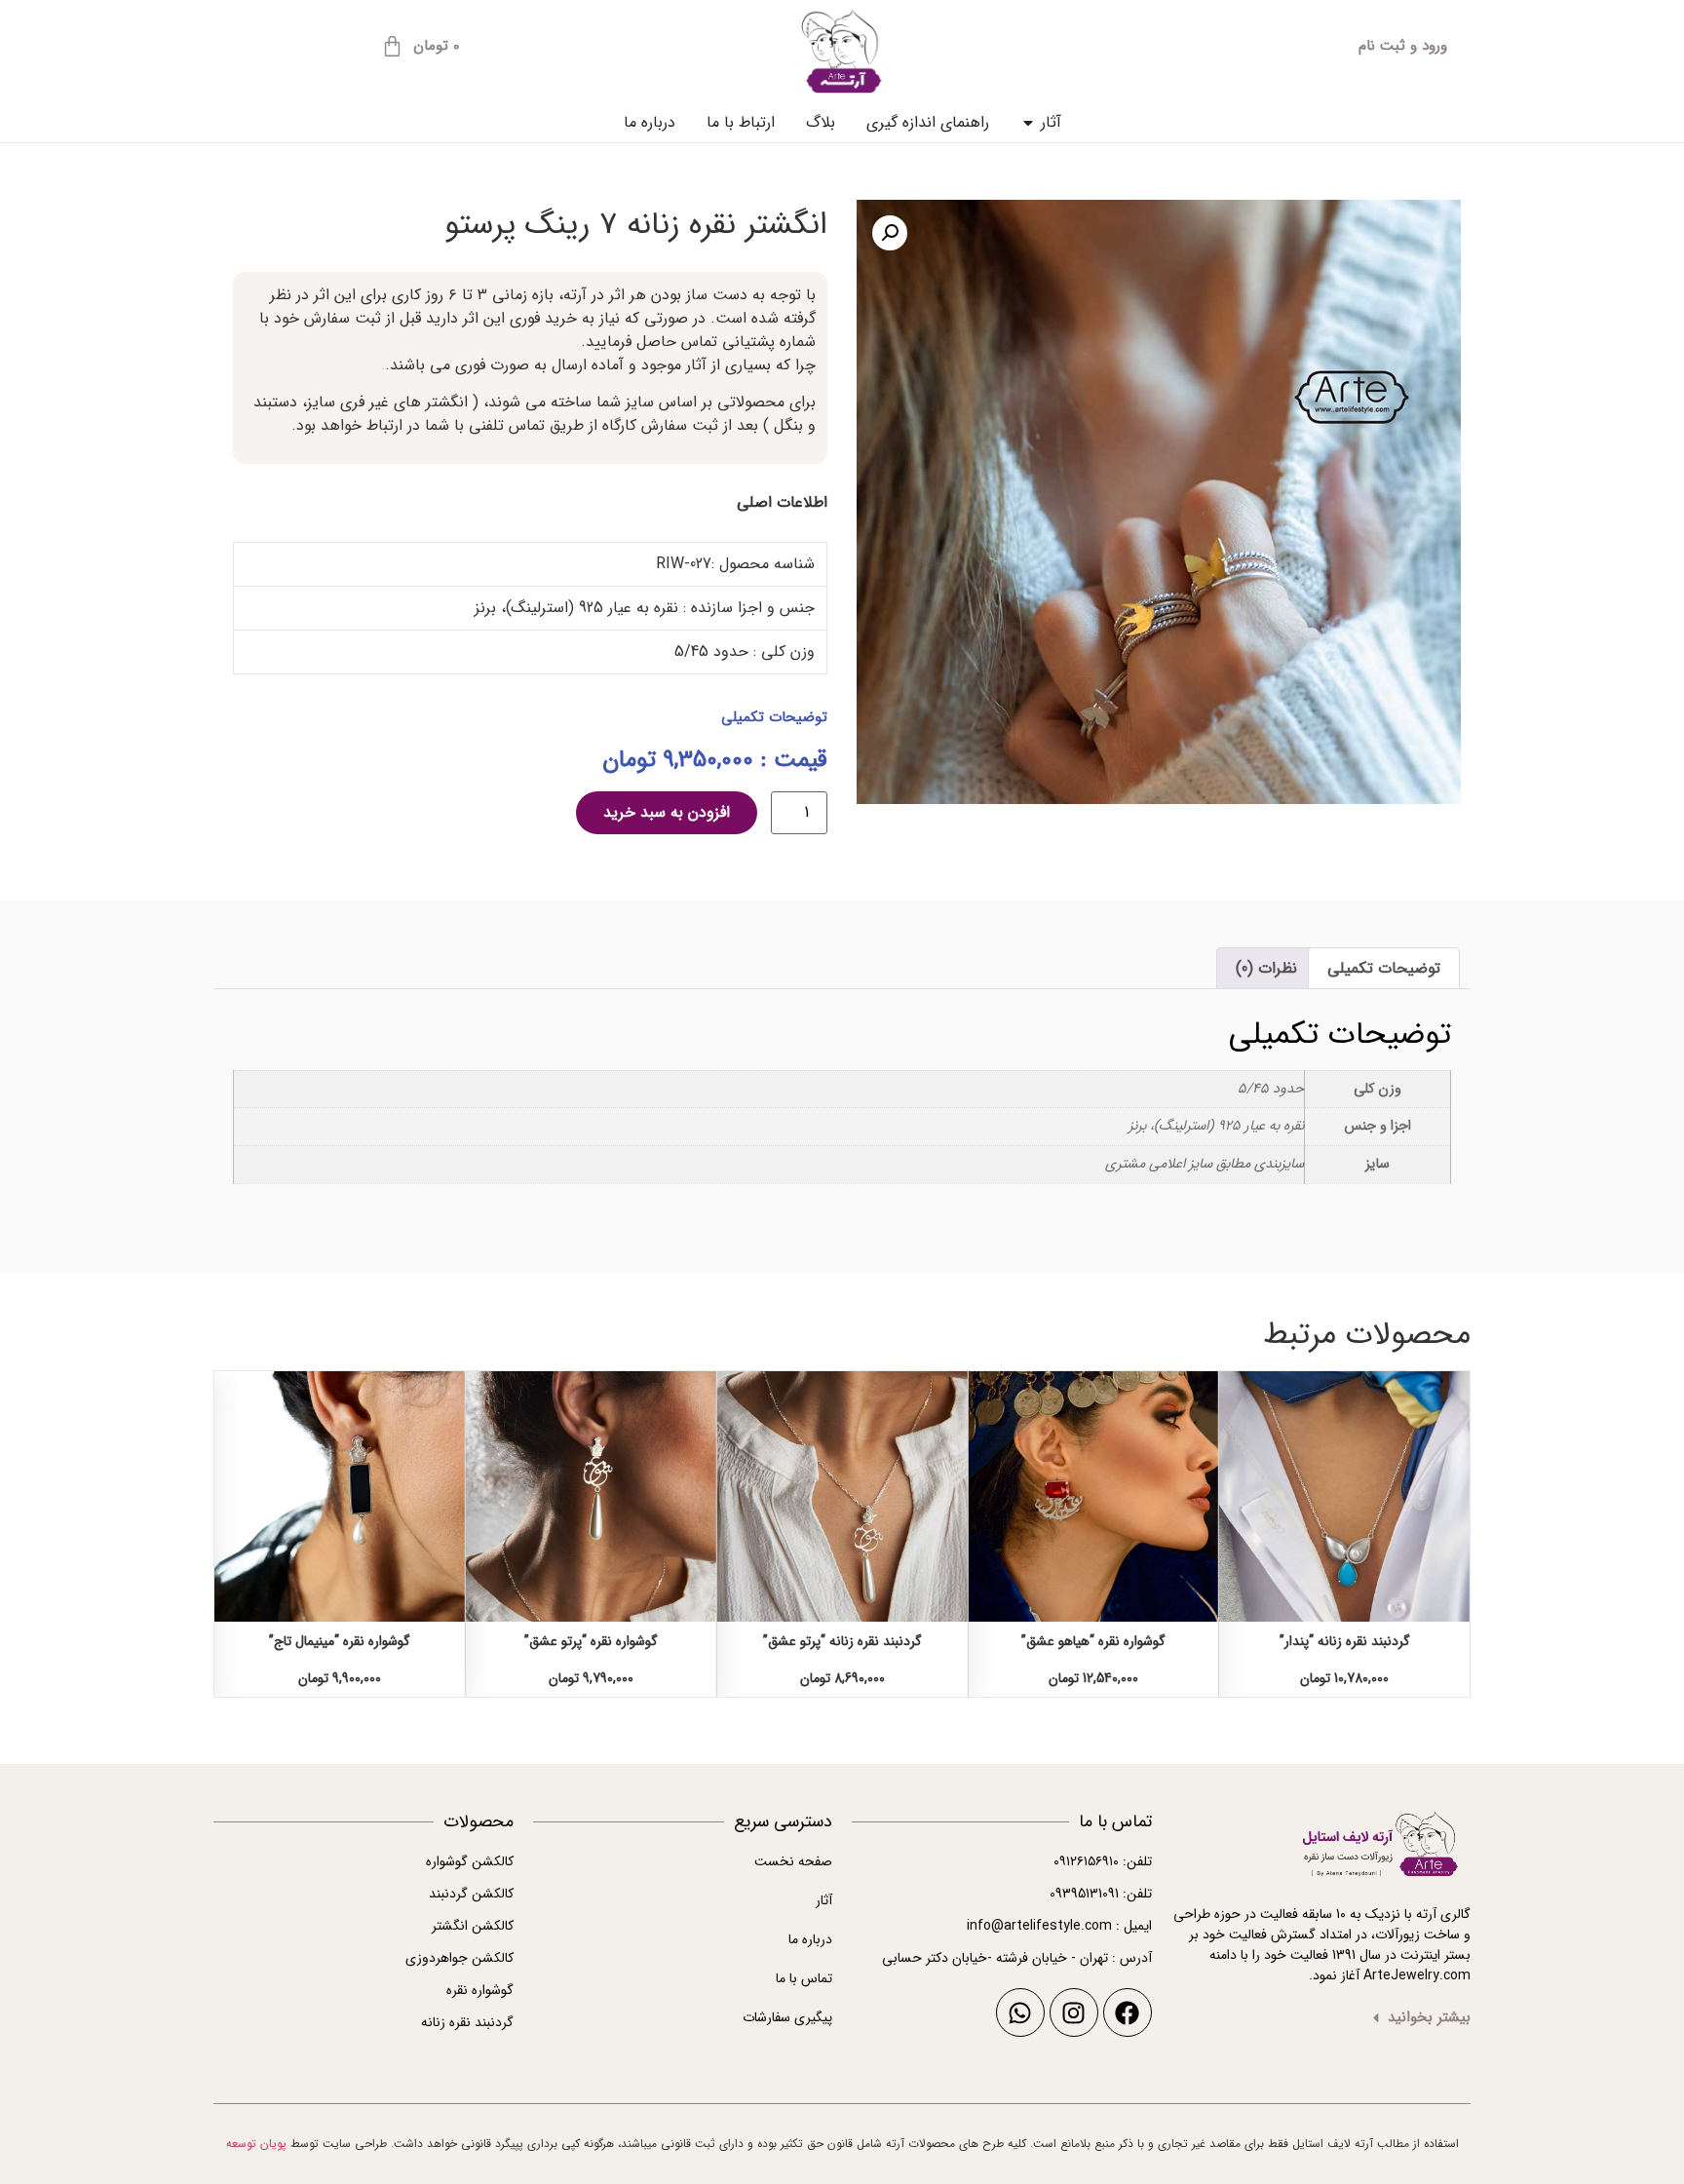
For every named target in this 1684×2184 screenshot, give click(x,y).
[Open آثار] (1028, 123)
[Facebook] (1128, 2012)
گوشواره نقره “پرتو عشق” (591, 1641)
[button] (890, 233)
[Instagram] (1074, 2012)
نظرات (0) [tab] (1266, 968)
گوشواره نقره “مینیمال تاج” (340, 1641)
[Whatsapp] (1020, 2012)
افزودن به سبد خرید (667, 812)
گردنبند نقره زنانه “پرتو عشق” (842, 1641)
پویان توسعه (256, 2144)
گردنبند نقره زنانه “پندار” (1345, 1641)
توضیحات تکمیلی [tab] (1384, 968)
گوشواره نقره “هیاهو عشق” (1093, 1641)
